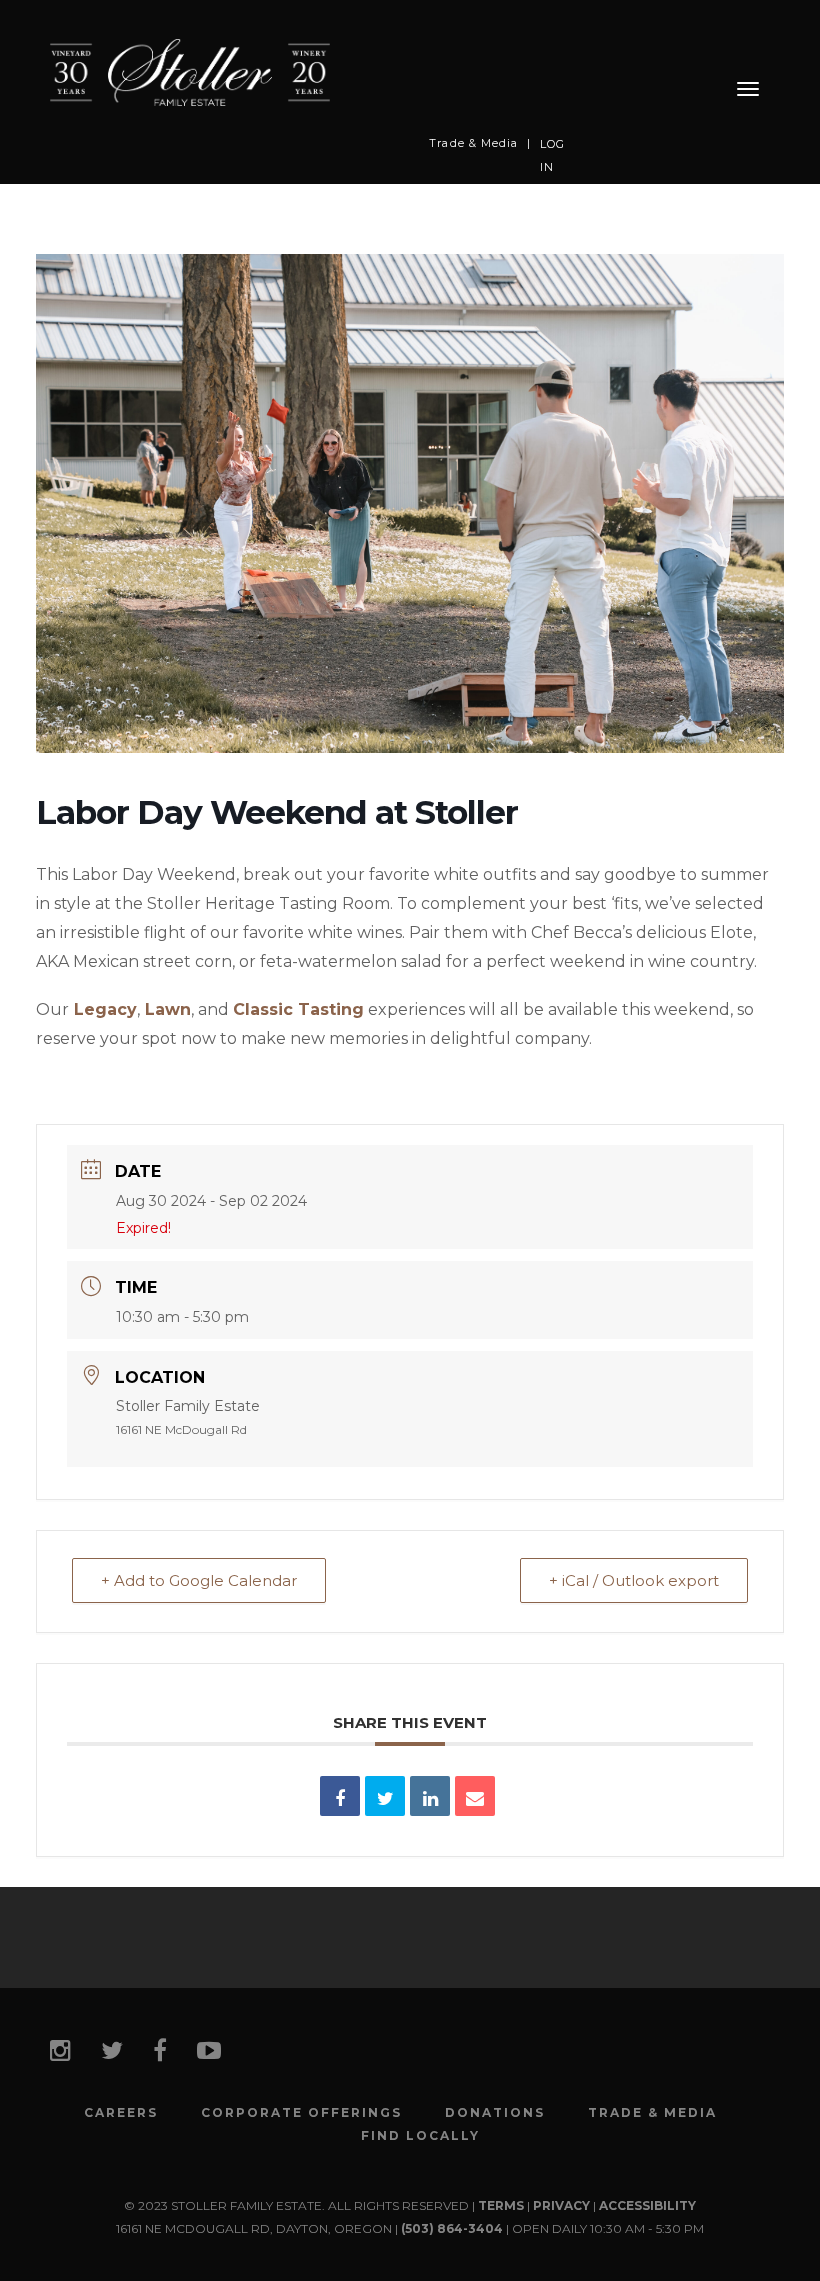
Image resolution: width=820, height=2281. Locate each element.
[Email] (475, 1796)
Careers (121, 2113)
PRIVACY (561, 2205)
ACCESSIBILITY (647, 2205)
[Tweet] (385, 1796)
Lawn (168, 1009)
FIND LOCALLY (420, 2136)
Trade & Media (473, 143)
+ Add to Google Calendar (199, 1580)
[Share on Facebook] (340, 1796)
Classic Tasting (298, 1009)
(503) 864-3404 (452, 2228)
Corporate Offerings (301, 2113)
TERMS (501, 2205)
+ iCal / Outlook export (634, 1580)
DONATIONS (495, 2113)
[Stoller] (190, 71)
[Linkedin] (430, 1796)
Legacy (105, 1009)
